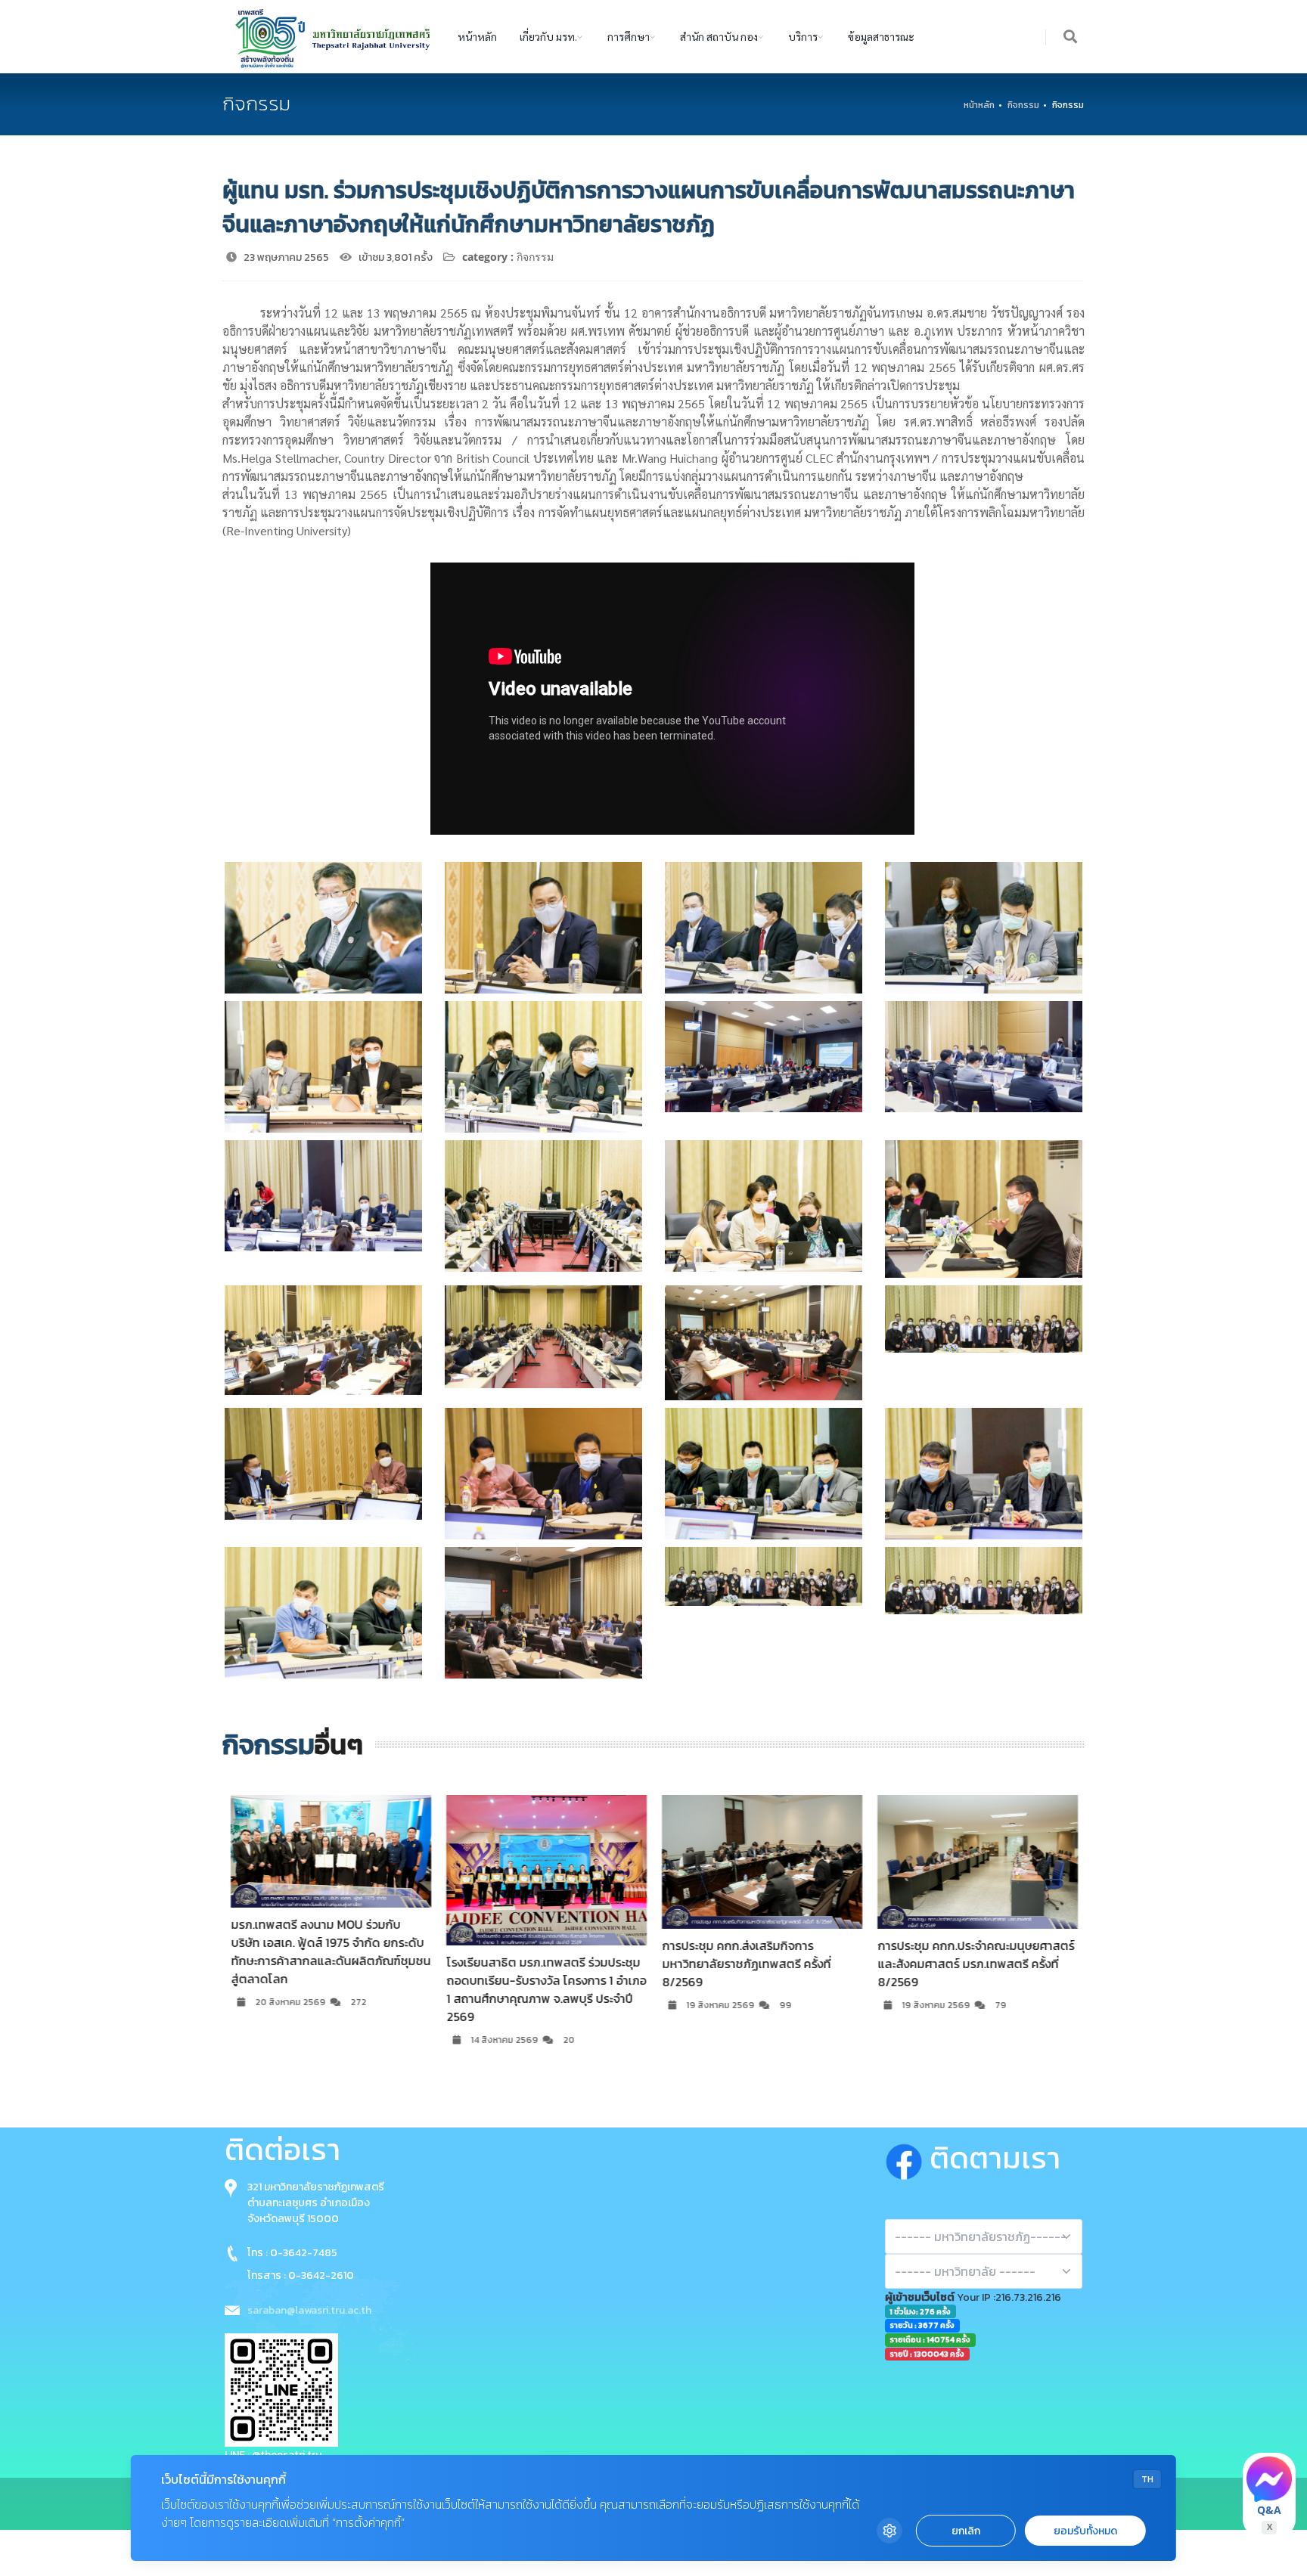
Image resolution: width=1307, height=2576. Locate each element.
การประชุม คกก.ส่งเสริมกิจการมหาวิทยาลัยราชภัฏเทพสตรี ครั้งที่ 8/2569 (530, 1964)
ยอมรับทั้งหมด (1085, 2531)
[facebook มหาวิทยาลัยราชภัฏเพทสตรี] (907, 2158)
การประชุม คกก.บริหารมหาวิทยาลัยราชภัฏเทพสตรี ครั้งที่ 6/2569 (964, 1954)
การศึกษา (629, 36)
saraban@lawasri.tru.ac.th (309, 2310)
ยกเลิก (966, 2531)
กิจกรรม (1023, 105)
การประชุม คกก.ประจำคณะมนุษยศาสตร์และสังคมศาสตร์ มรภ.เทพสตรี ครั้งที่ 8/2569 (759, 1964)
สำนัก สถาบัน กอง (719, 36)
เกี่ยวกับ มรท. (548, 36)
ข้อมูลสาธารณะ (881, 36)
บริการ (803, 36)
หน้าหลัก (477, 36)
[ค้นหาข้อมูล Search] (1071, 37)
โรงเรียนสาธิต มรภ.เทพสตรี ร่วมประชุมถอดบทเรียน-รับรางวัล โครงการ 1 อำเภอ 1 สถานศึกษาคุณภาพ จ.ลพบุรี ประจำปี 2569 (330, 1989)
